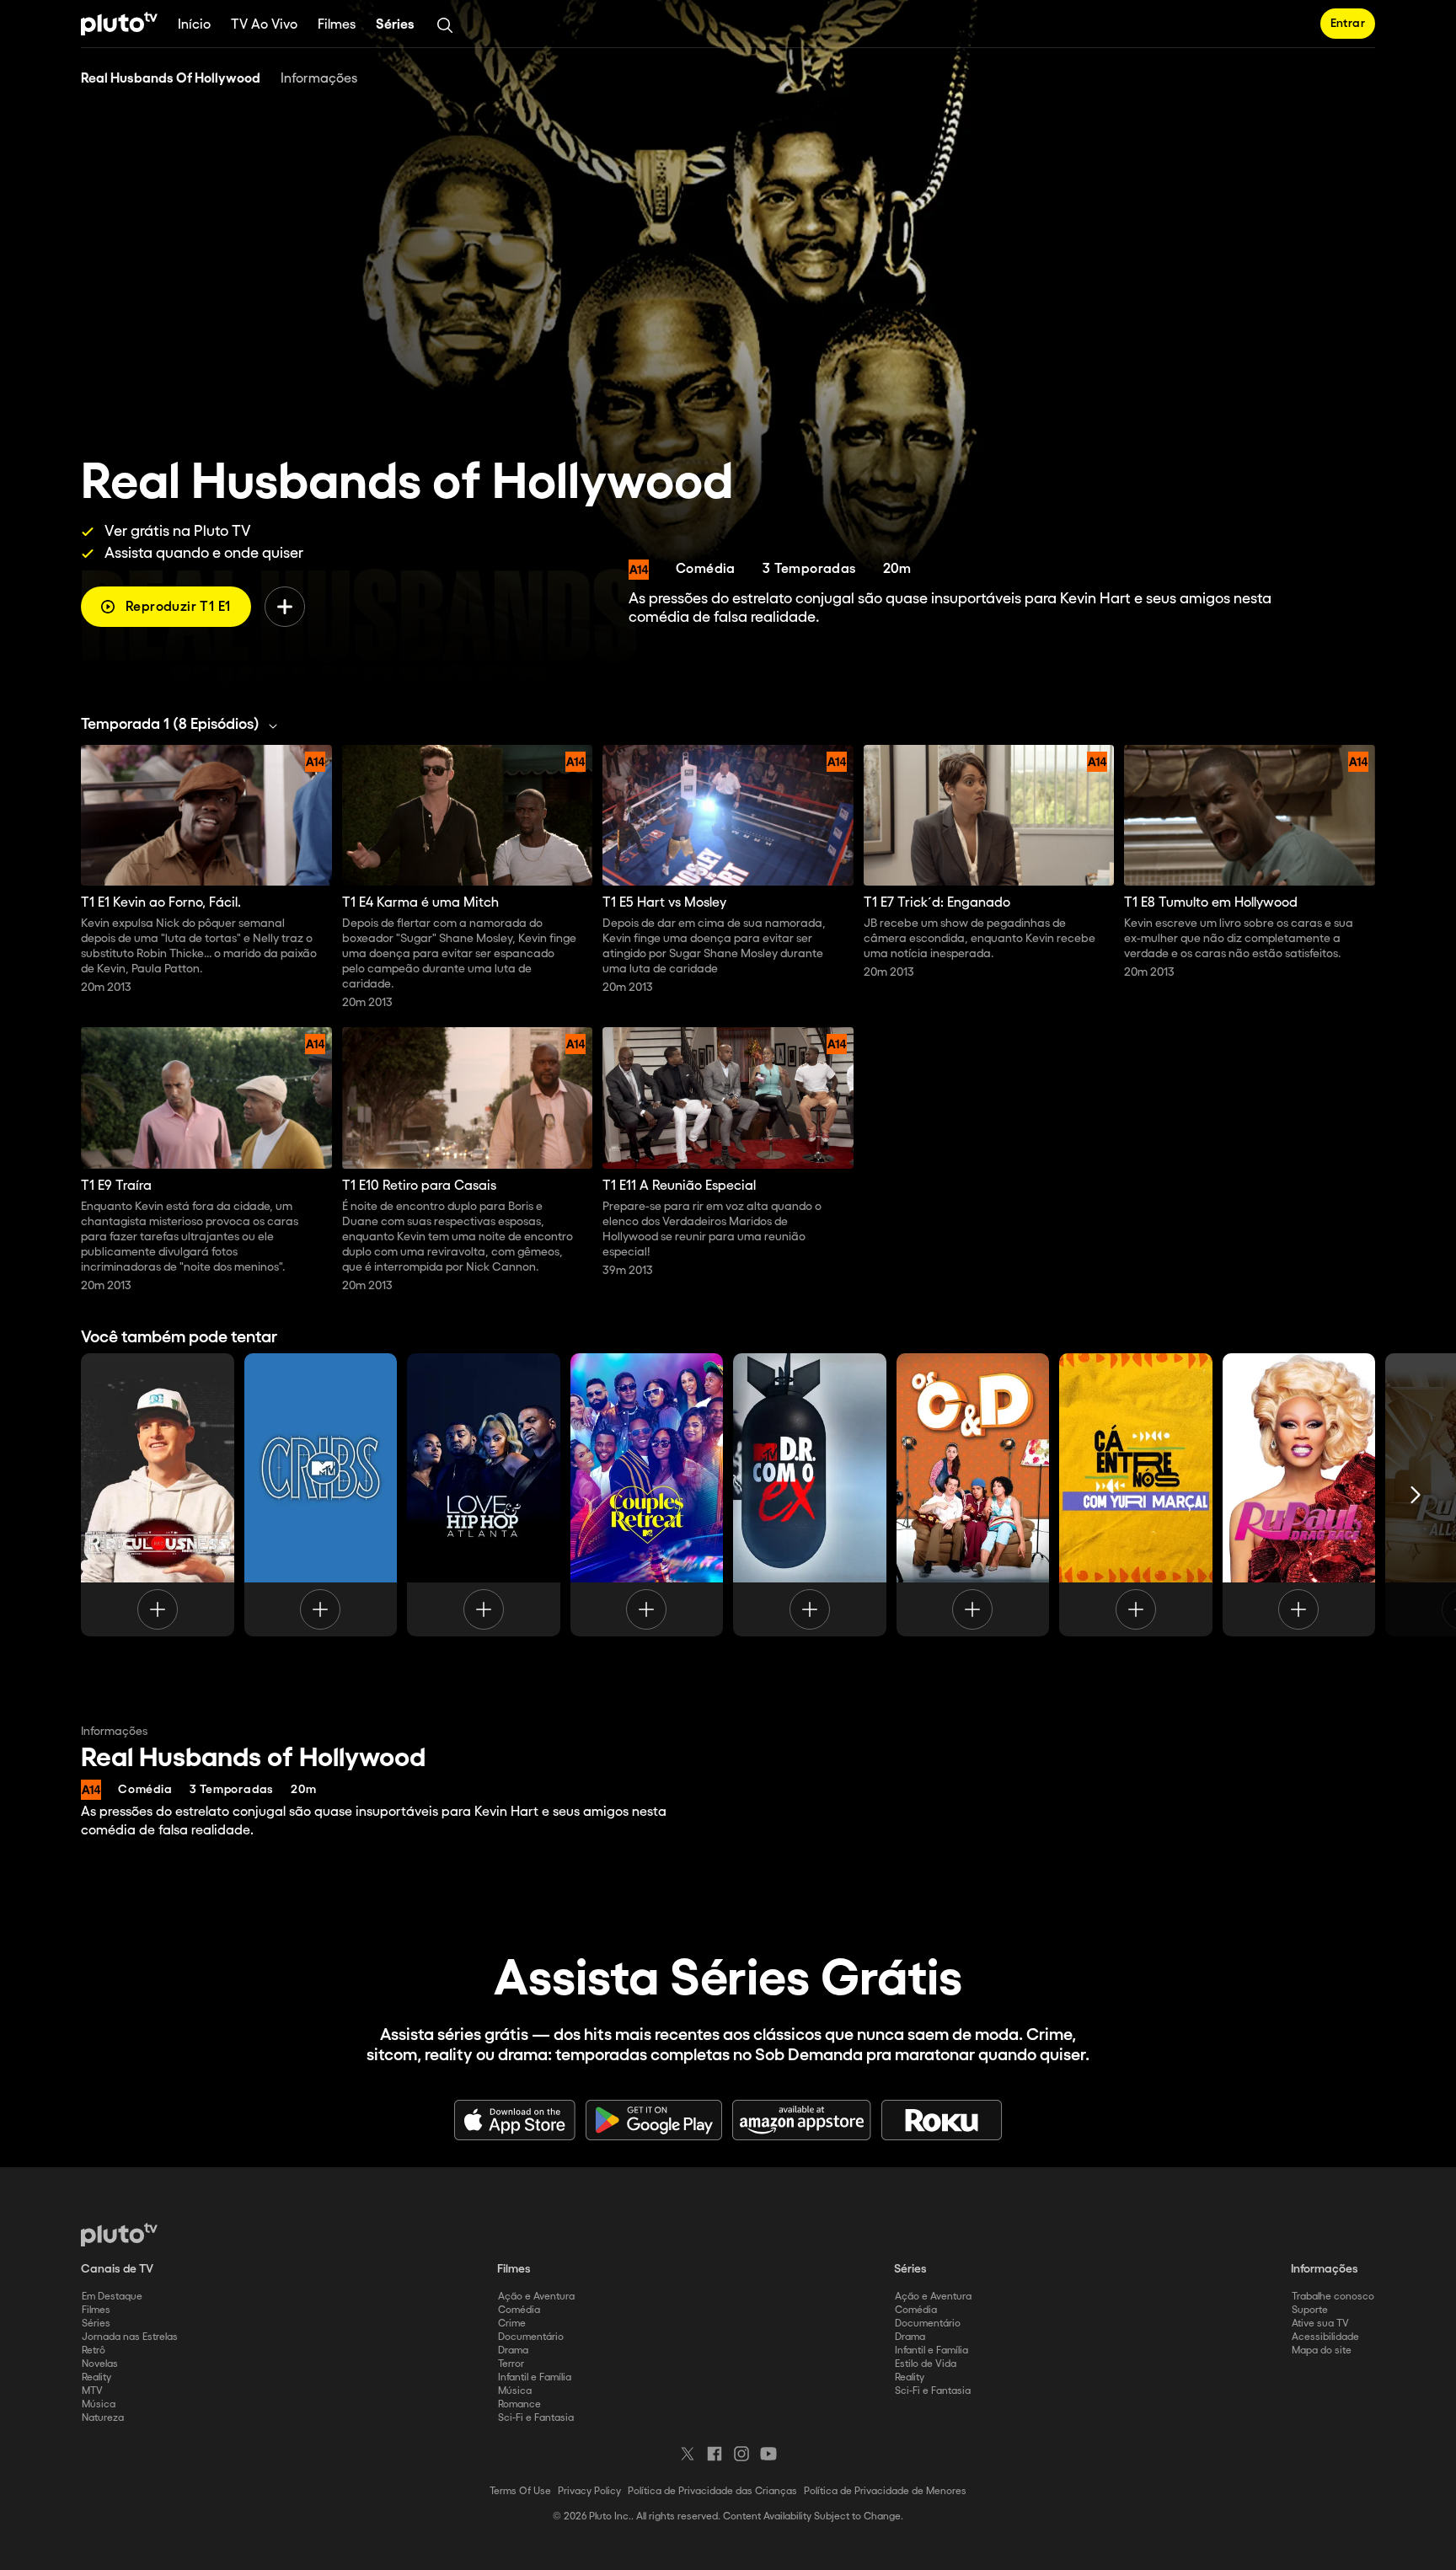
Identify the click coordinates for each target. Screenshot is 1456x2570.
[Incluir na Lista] (285, 607)
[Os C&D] (973, 1495)
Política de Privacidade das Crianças (712, 2491)
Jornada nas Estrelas (130, 2337)
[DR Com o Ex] (810, 1495)
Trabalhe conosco (1333, 2297)
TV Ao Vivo (264, 25)
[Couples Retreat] (647, 1495)
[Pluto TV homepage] (119, 2235)
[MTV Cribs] (321, 1495)
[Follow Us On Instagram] (741, 2454)
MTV (92, 2391)
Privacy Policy (589, 2491)
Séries (395, 25)
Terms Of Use (520, 2491)
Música (99, 2404)
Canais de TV (117, 2269)
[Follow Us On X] (688, 2454)
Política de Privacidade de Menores (885, 2491)
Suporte (1310, 2310)
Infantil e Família (535, 2377)
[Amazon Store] (802, 2120)
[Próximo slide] (1416, 1495)
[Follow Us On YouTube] (768, 2454)
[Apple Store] (515, 2120)
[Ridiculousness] (158, 1495)
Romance (519, 2404)
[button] (184, 725)
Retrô (94, 2350)
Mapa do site (1322, 2350)
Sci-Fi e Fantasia (536, 2418)
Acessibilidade (1325, 2337)
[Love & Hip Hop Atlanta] (484, 1495)
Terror (511, 2364)
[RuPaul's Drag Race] (1299, 1495)
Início (194, 25)
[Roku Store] (942, 2120)
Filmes (337, 25)
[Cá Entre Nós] (1136, 1495)
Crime (512, 2324)
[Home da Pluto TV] (119, 24)
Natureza (103, 2418)
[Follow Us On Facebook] (715, 2454)
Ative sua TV (1320, 2324)
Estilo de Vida (926, 2364)
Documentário (531, 2337)
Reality (96, 2377)
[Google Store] (654, 2120)
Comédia (519, 2310)
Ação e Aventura (536, 2297)
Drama (513, 2350)
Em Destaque (112, 2297)
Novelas (100, 2364)
